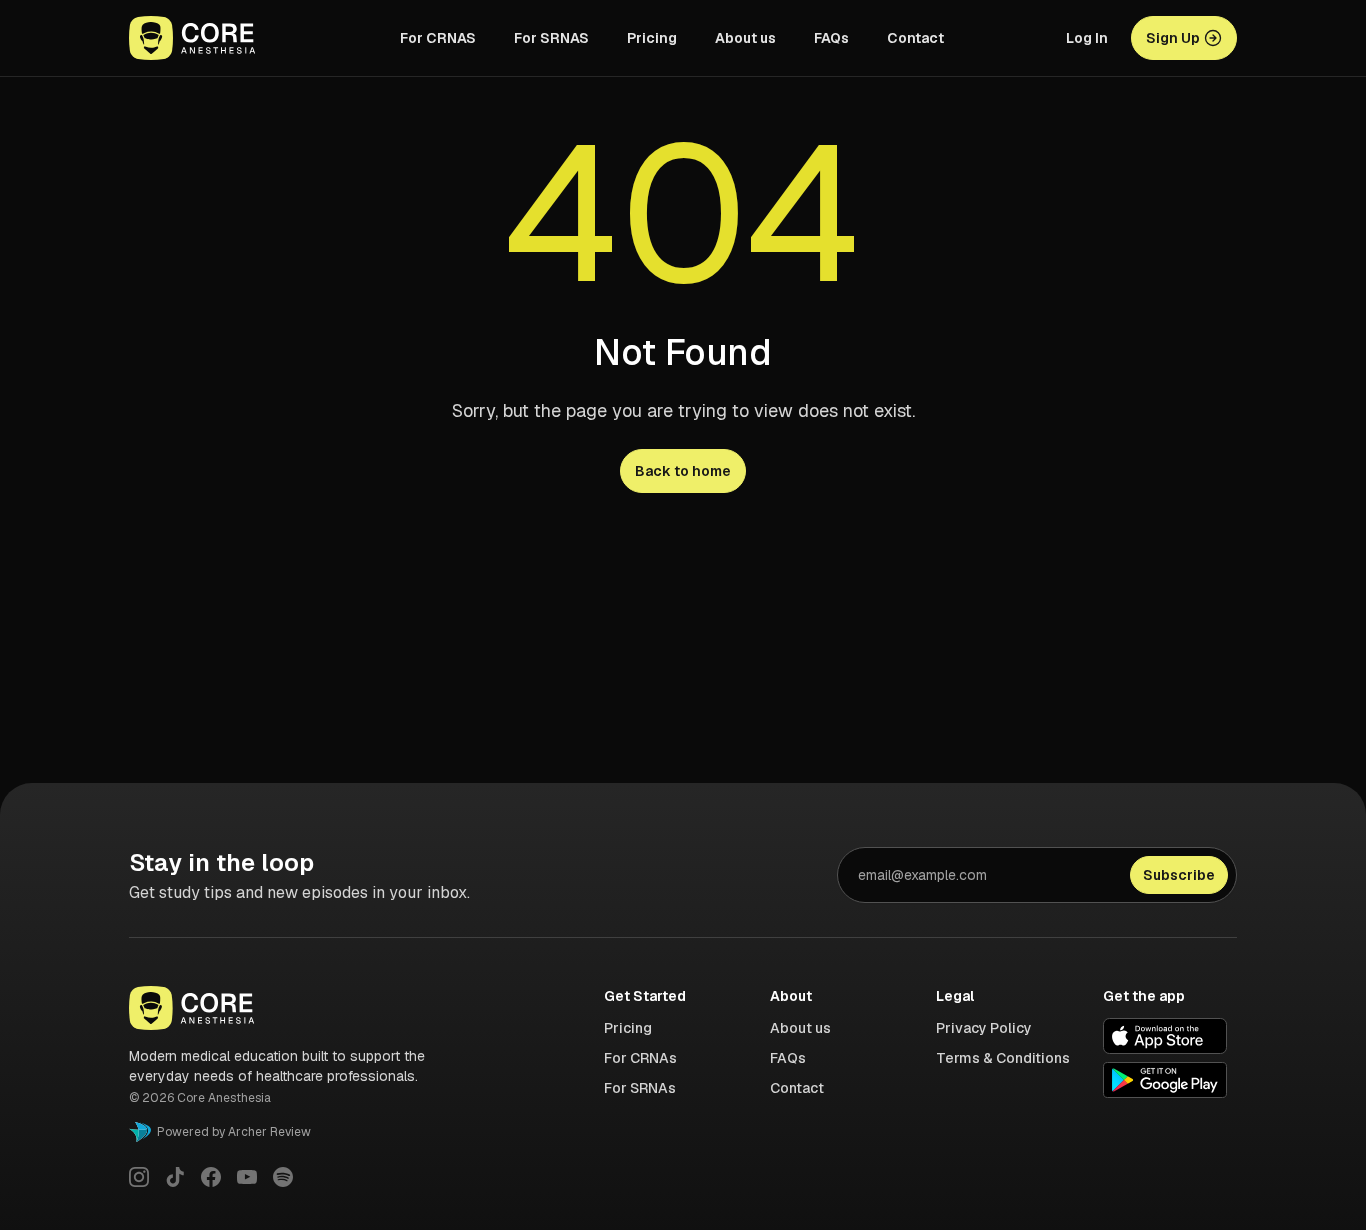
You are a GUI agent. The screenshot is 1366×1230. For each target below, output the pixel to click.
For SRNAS (551, 38)
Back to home (683, 471)
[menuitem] (438, 38)
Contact (915, 38)
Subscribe (1179, 875)
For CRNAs (640, 1058)
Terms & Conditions (1003, 1058)
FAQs (831, 38)
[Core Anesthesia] (211, 38)
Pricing (652, 38)
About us (745, 38)
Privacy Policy (984, 1028)
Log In (1087, 38)
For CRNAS (438, 38)
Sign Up (1173, 38)
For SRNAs (640, 1088)
